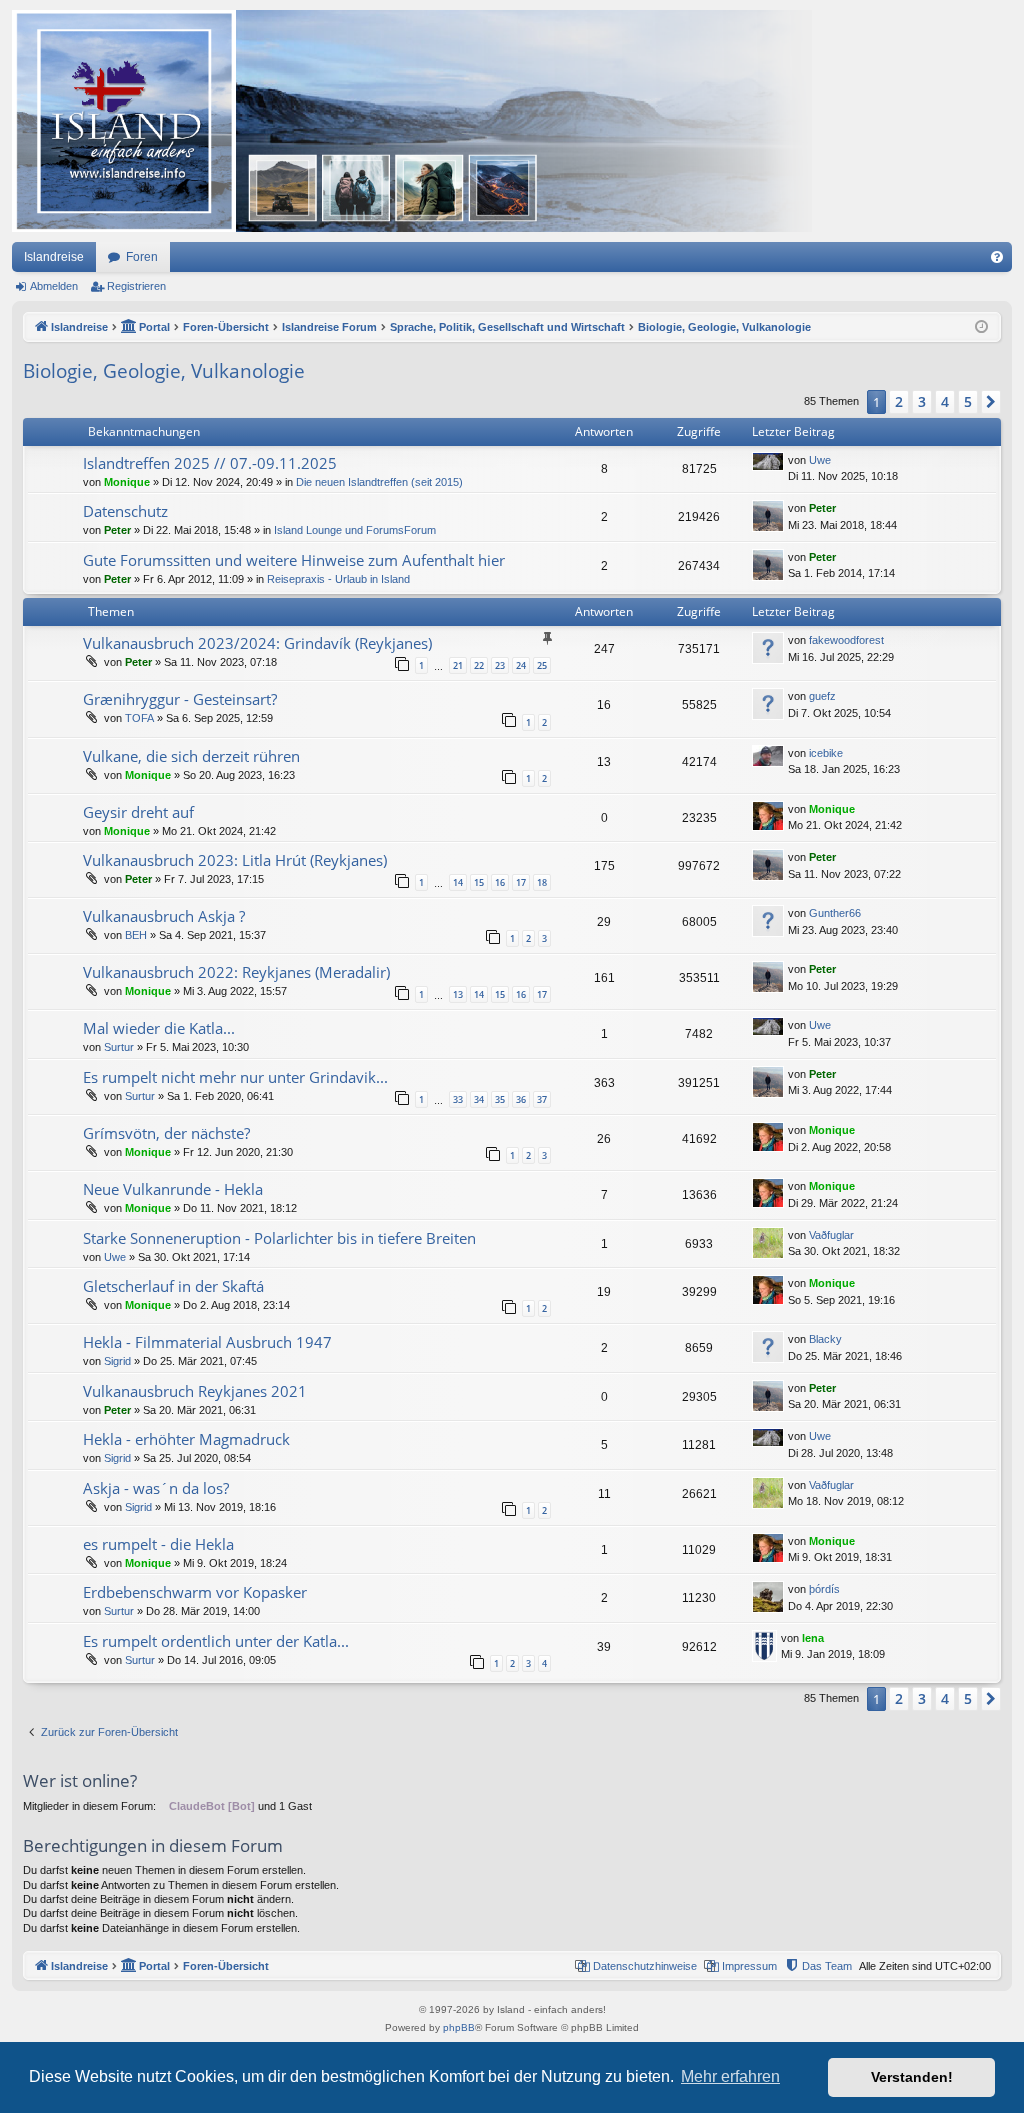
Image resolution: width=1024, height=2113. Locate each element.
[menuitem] (997, 257)
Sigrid (117, 1361)
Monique (127, 482)
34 (479, 1099)
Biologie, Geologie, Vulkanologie (164, 371)
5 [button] (968, 401)
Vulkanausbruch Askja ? (164, 916)
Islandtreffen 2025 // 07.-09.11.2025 (210, 463)
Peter (117, 530)
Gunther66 (835, 913)
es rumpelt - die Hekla (158, 1544)
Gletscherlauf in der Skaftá (173, 1286)
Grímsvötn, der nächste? (166, 1133)
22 (479, 665)
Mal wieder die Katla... (159, 1028)
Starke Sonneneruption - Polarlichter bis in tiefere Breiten (279, 1238)
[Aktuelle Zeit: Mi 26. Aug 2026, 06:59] (981, 327)
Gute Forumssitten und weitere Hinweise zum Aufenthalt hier (294, 560)
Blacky (825, 1339)
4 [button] (945, 401)
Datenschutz (125, 511)
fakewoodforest (846, 640)
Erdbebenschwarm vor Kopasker (195, 1592)
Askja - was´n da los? (156, 1488)
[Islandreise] (412, 121)
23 (500, 665)
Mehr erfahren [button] (730, 2076)
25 (542, 665)
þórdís (824, 1589)
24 (521, 665)
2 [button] (899, 401)
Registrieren (136, 286)
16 (500, 882)
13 (458, 994)
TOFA (139, 718)
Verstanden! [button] (912, 2077)
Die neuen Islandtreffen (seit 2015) (379, 482)
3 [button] (922, 401)
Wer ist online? (80, 1780)
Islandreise (54, 257)
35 (500, 1099)
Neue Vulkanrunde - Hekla (173, 1189)
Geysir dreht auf (138, 812)
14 (458, 882)
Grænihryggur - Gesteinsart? (180, 699)
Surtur (119, 1047)
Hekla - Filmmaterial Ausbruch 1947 (207, 1342)
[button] (991, 402)
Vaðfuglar (831, 1235)
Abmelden (54, 286)
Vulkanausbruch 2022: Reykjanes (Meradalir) (236, 972)
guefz (822, 696)
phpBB (459, 2027)
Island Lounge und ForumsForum (355, 530)
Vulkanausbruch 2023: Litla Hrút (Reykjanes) (235, 860)
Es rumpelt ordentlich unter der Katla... (216, 1641)
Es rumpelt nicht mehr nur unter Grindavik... (235, 1077)
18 (542, 882)
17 (521, 882)
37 (542, 1099)
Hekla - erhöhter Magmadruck (186, 1439)
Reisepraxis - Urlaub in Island (338, 579)
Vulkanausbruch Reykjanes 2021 (195, 1391)
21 (458, 665)
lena (813, 1638)
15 (479, 882)
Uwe (820, 460)
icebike (826, 753)
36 (521, 1099)
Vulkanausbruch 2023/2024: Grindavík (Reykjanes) (257, 643)
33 (458, 1099)
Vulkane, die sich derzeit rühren (191, 756)
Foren (142, 257)
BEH (136, 935)
